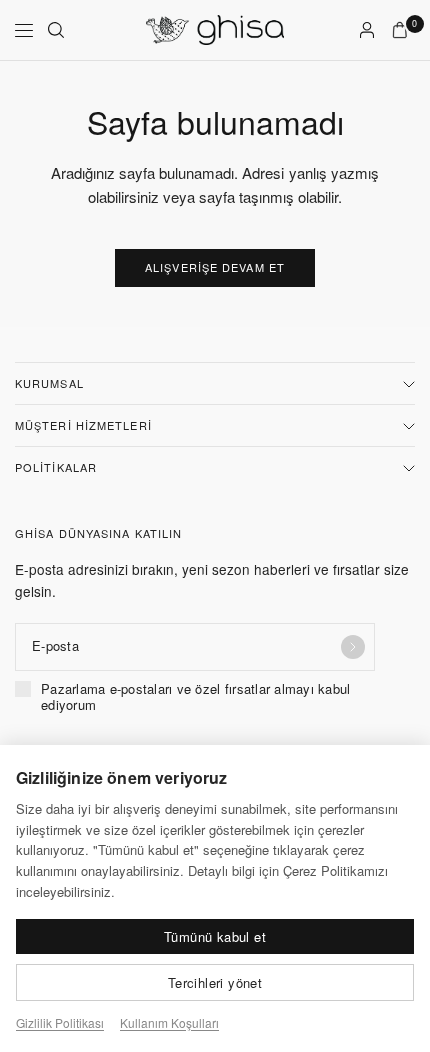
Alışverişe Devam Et (215, 267)
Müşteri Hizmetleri (83, 425)
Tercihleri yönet (215, 982)
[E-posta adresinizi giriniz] (353, 647)
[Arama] (56, 30)
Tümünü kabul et (215, 936)
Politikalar (56, 467)
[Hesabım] (367, 30)
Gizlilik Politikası (60, 1022)
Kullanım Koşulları (169, 1022)
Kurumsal (49, 383)
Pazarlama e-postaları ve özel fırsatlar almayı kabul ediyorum (196, 697)
